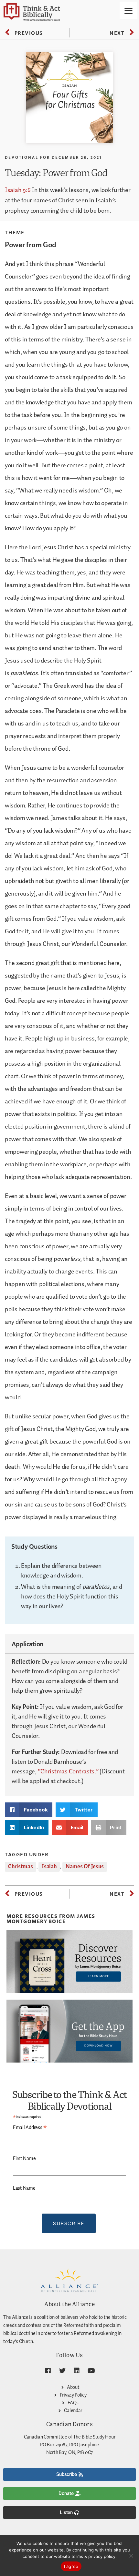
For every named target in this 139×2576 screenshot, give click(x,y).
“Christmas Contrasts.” (68, 1771)
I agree (71, 2566)
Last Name (24, 2188)
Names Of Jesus (85, 1867)
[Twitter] (62, 2371)
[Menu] (128, 10)
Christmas (21, 1867)
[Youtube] (91, 2371)
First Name (24, 2159)
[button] (29, 1810)
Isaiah (49, 1867)
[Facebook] (48, 2371)
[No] (131, 2556)
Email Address (30, 2128)
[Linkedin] (77, 2371)
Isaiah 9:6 (18, 190)
